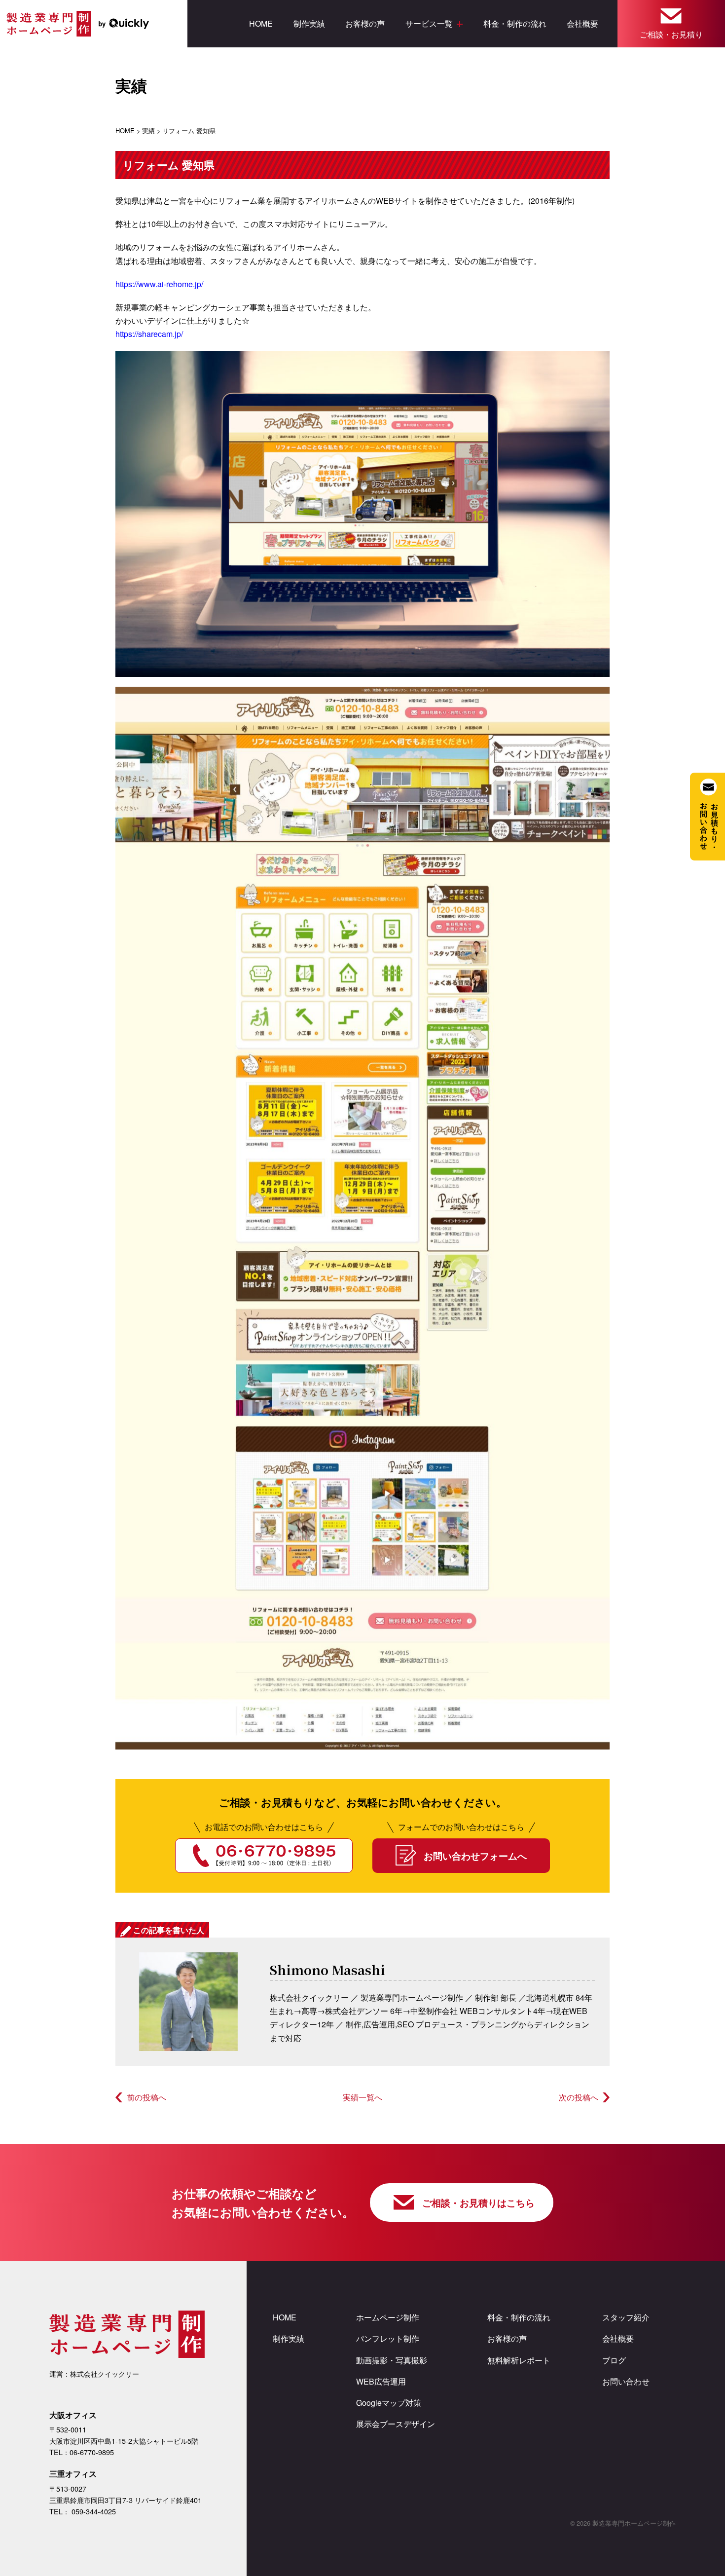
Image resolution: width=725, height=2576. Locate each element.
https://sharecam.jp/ (149, 334)
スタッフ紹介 (626, 2317)
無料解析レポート (519, 2360)
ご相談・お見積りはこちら (478, 2203)
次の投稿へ (579, 2097)
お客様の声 (365, 23)
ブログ (614, 2360)
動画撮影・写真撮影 (392, 2360)
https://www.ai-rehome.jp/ (159, 284)
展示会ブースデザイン (396, 2424)
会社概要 (582, 23)
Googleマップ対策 (389, 2403)
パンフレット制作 (388, 2338)
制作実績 (309, 23)
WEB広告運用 (381, 2381)
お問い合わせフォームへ (475, 1856)
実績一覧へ (362, 2097)
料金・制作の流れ (515, 23)
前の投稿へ (146, 2097)
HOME (261, 23)
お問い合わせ (626, 2381)
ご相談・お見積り (671, 34)
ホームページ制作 (388, 2317)
